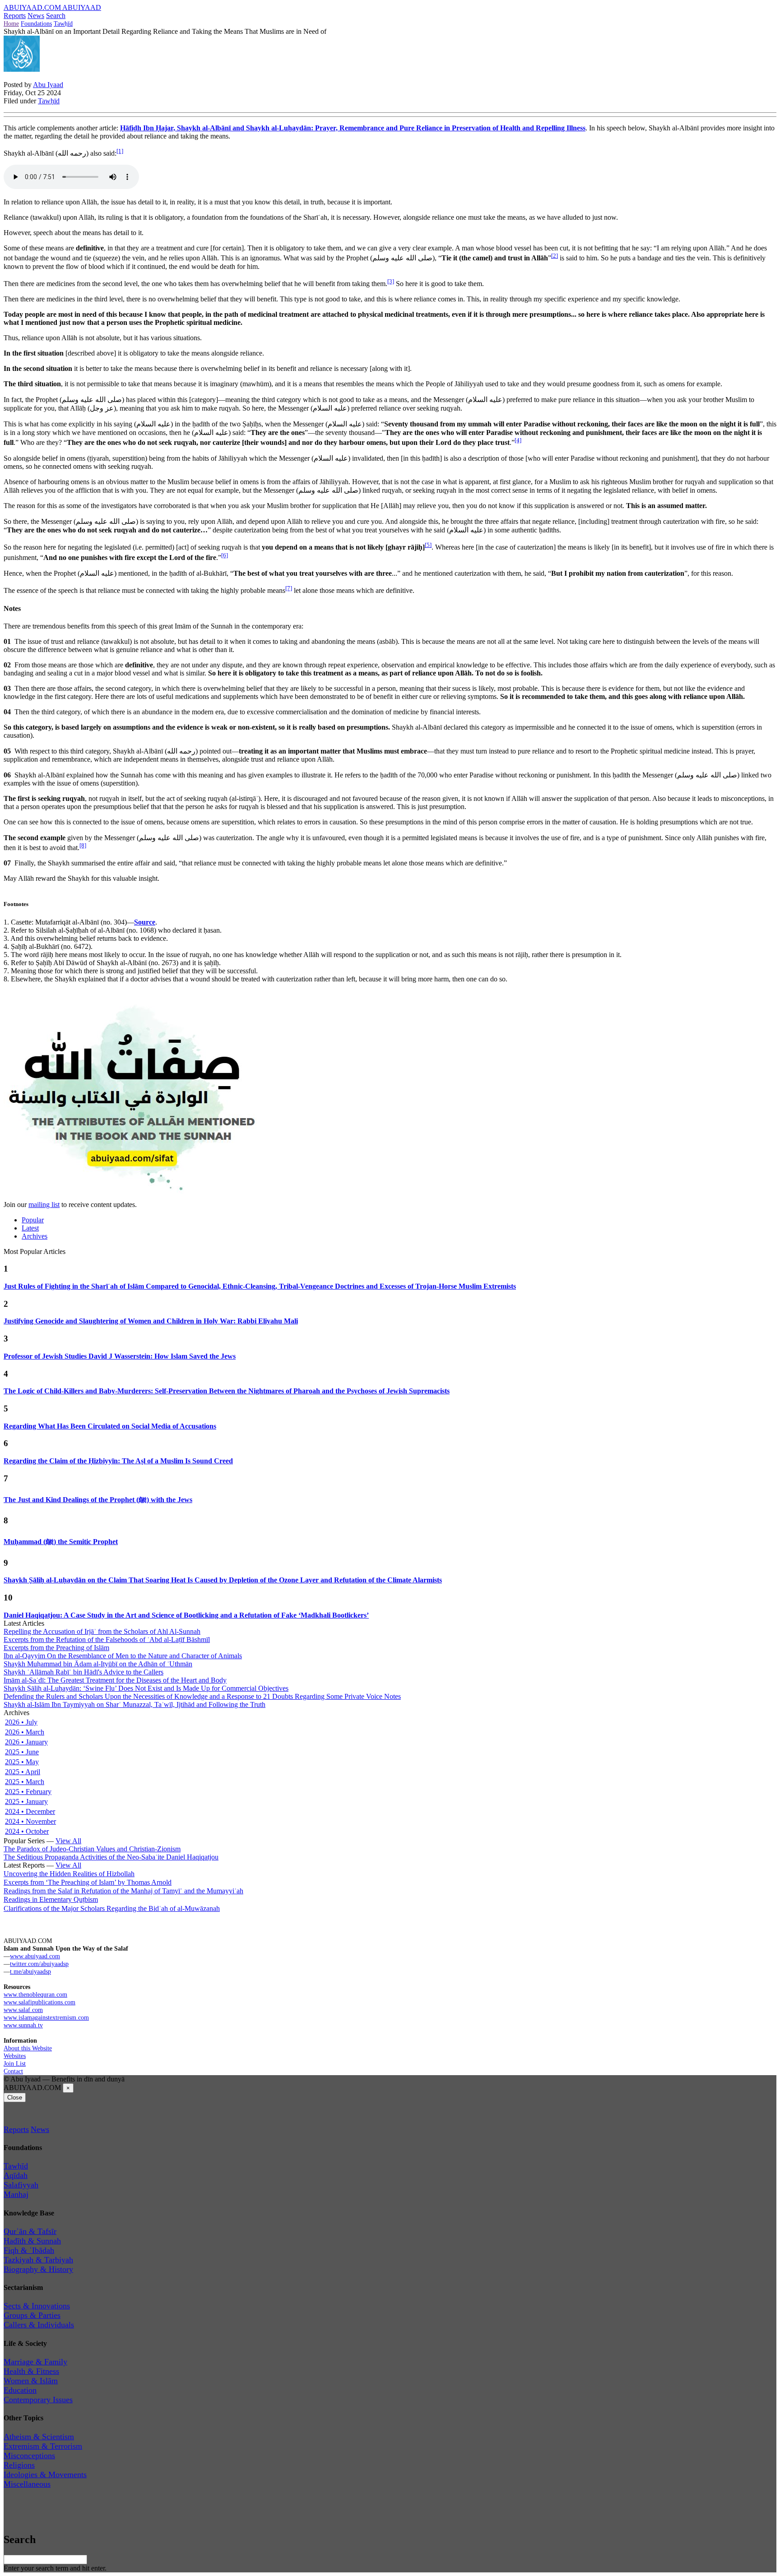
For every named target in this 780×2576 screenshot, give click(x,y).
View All (68, 1841)
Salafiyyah (21, 2185)
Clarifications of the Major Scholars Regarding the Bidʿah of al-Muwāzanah (112, 1908)
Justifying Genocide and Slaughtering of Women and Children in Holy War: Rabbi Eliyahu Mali (151, 1321)
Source (145, 922)
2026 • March (25, 1732)
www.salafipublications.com (39, 2002)
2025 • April (23, 1772)
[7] (289, 588)
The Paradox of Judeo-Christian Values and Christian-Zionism (92, 1849)
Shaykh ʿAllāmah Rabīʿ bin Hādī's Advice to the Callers (84, 1672)
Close (15, 2097)
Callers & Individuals (39, 2325)
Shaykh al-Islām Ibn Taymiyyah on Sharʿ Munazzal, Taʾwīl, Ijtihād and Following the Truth (135, 1704)
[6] (225, 555)
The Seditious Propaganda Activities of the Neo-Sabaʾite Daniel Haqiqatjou (111, 1857)
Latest (30, 1228)
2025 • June (22, 1752)
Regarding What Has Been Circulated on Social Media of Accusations (110, 1426)
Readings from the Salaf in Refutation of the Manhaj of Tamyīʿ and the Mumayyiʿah (123, 1891)
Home (11, 23)
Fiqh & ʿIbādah (29, 2250)
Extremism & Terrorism (43, 2446)
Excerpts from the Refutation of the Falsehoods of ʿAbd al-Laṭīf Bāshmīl (107, 1639)
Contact (13, 2071)
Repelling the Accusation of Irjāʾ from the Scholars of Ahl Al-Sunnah (102, 1631)
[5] (428, 545)
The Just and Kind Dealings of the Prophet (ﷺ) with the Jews (98, 1500)
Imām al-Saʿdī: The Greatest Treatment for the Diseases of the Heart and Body (115, 1680)
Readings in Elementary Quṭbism (51, 1899)
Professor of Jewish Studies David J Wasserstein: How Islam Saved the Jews (120, 1356)
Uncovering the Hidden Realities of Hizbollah (69, 1874)
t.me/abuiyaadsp (30, 1971)
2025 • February (28, 1792)
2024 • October (27, 1831)
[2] (555, 256)
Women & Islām (31, 2381)
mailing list (44, 1205)
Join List (15, 2063)
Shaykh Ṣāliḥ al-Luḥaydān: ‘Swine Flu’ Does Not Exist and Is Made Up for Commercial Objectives (146, 1688)
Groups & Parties (32, 2315)
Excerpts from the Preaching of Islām (56, 1648)
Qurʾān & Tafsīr (30, 2231)
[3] (391, 281)
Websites (15, 2056)
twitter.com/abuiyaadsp (39, 1964)
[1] (120, 151)
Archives (35, 1236)
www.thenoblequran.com (35, 1994)
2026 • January (26, 1742)
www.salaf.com (23, 2010)
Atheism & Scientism (39, 2437)
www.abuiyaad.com (35, 1956)
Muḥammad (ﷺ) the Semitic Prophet (61, 1542)
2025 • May (22, 1762)
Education (20, 2390)
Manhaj (16, 2194)
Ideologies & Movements (45, 2474)
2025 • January (26, 1801)
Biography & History (38, 2269)
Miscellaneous (27, 2484)
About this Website (28, 2048)
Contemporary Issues (38, 2400)
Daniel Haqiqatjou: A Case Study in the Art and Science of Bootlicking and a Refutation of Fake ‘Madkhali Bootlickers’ (186, 1615)
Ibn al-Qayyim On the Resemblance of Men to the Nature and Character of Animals (123, 1656)
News (36, 16)
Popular (33, 1220)
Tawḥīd (63, 23)
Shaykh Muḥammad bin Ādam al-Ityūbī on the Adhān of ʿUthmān (98, 1664)
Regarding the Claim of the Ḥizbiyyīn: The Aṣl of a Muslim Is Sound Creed (118, 1461)
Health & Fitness (31, 2371)
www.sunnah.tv (23, 2025)
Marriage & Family (35, 2362)
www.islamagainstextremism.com (46, 2017)
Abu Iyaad (48, 85)
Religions (19, 2465)
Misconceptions (29, 2456)
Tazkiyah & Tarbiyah (38, 2260)
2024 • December (30, 1811)
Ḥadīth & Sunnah (32, 2241)
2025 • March (25, 1782)
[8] (83, 845)
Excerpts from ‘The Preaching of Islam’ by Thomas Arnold (88, 1882)
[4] (518, 440)
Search (56, 16)
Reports (15, 16)
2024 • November (30, 1821)
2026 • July (21, 1722)
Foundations (36, 23)
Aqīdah (16, 2175)
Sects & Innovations (37, 2306)
